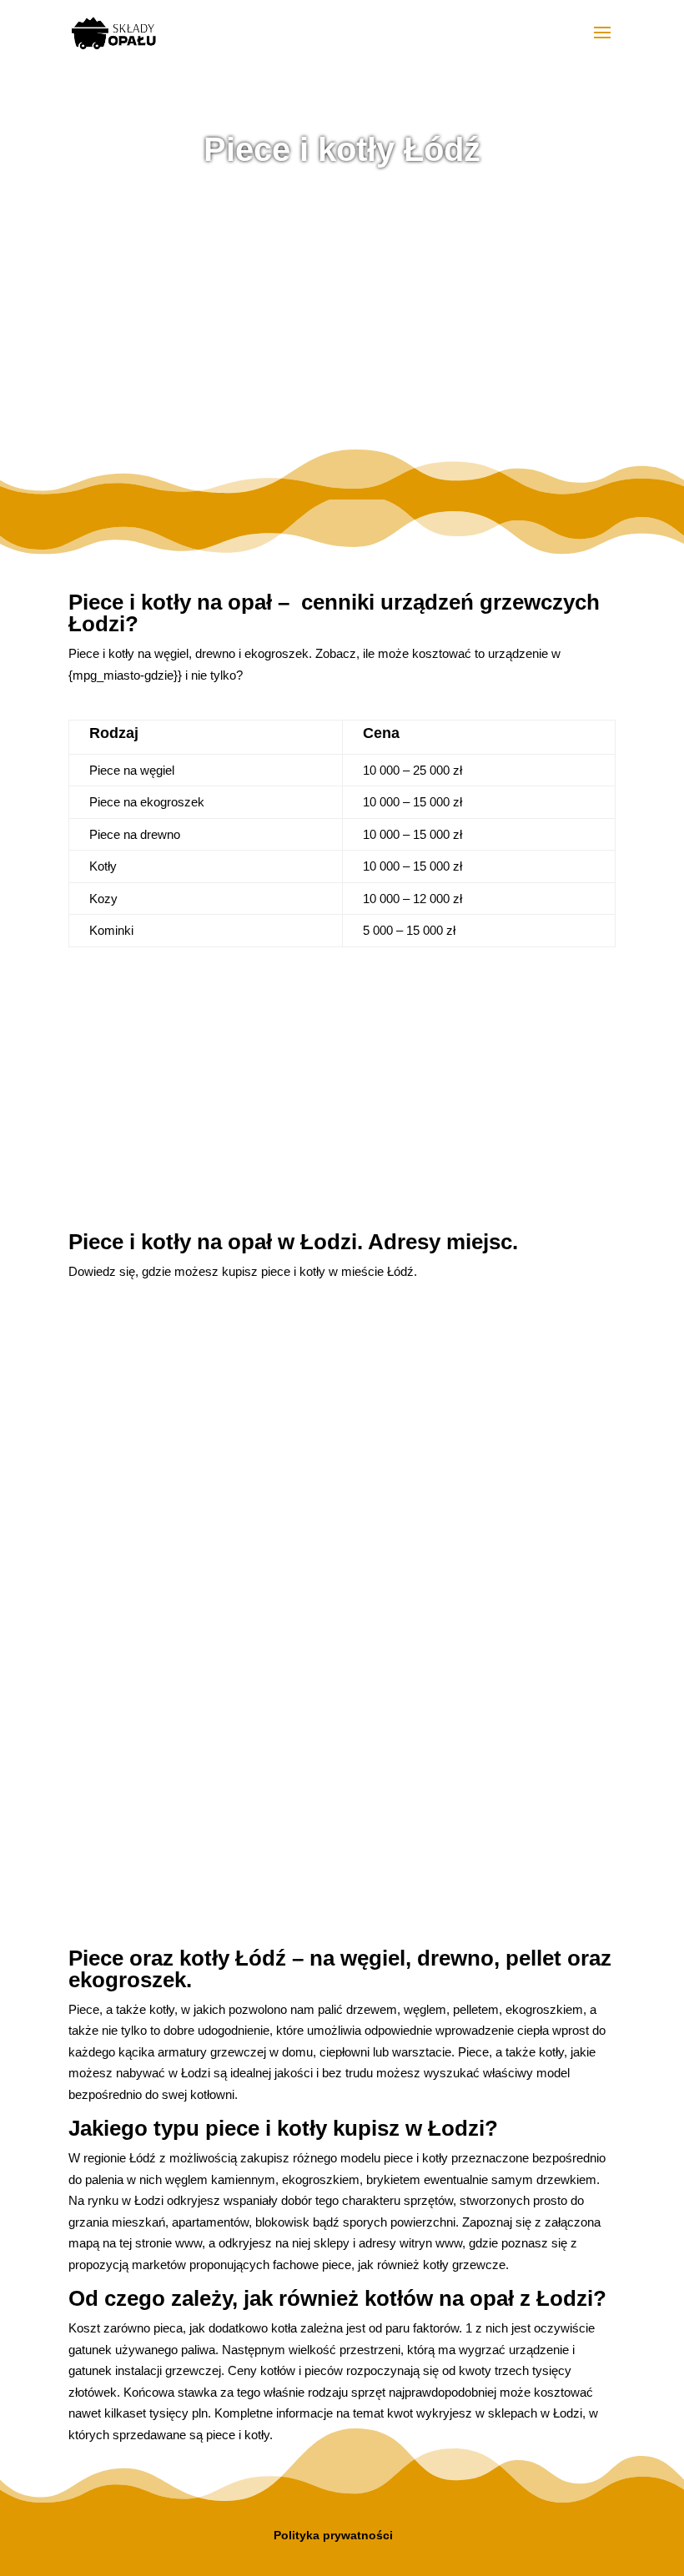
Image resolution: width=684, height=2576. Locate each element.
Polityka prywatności (333, 2535)
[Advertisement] (342, 316)
